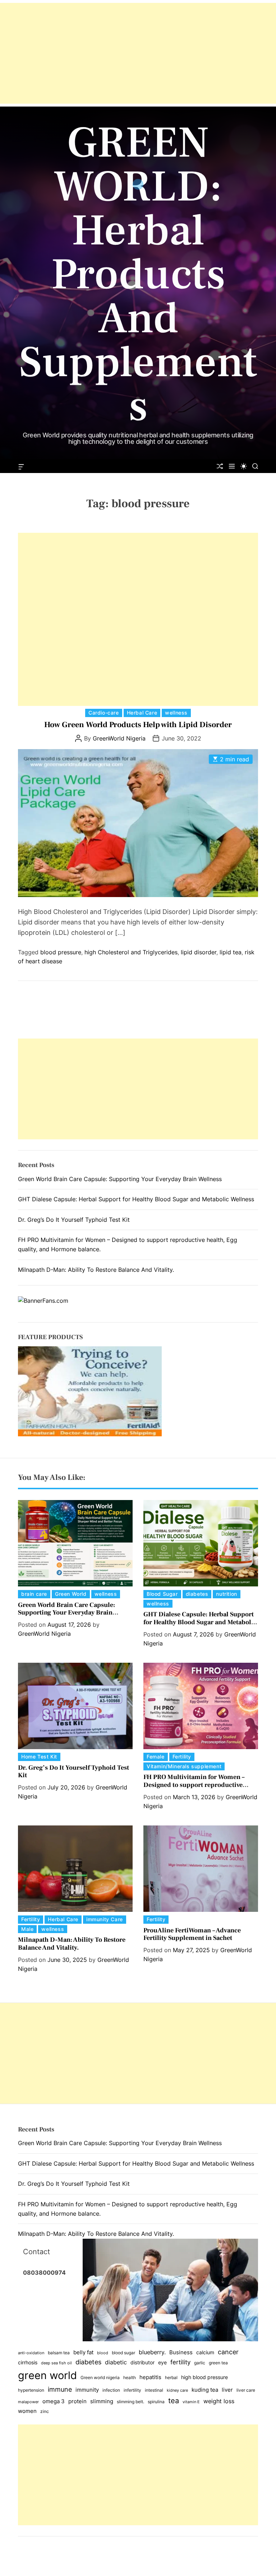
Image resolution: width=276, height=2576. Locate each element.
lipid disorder (199, 952)
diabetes (197, 1594)
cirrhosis (28, 2363)
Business (181, 2352)
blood (103, 2353)
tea (174, 2401)
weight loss (219, 2401)
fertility (180, 2362)
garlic (200, 2363)
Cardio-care (104, 713)
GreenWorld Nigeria (119, 738)
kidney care (177, 2390)
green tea (218, 2363)
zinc (45, 2411)
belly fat (83, 2352)
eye (162, 2363)
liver (227, 2390)
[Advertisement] (138, 53)
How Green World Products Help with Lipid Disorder (138, 725)
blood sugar (123, 2353)
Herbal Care (142, 713)
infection (111, 2390)
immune (60, 2389)
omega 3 (54, 2401)
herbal (171, 2377)
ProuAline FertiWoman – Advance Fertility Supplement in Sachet (192, 1934)
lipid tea (231, 952)
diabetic (116, 2362)
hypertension (31, 2390)
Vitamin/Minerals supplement (184, 1766)
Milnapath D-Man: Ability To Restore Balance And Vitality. (96, 1270)
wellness (176, 713)
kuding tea (205, 2390)
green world (47, 2375)
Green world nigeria (100, 2377)
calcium (205, 2352)
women (27, 2411)
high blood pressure (204, 2377)
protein (77, 2401)
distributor (142, 2363)
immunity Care (105, 1919)
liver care (246, 2390)
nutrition (226, 1594)
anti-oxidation (31, 2353)
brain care (34, 1594)
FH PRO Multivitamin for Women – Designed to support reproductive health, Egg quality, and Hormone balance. (194, 1789)
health (130, 2377)
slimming (102, 2401)
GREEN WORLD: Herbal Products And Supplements (138, 275)
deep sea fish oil (56, 2363)
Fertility (182, 1757)
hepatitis (150, 2377)
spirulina (156, 2402)
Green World (71, 1594)
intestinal (154, 2390)
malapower (28, 2402)
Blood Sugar (162, 1594)
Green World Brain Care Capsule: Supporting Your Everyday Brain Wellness (120, 1179)
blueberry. (152, 2352)
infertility (132, 2390)
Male (27, 1929)
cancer (228, 2352)
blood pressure (61, 952)
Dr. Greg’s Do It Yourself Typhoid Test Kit (74, 1220)
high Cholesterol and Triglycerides (131, 952)
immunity (87, 2390)
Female (156, 1757)
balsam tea (59, 2353)
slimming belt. (130, 2402)
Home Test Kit (39, 1757)
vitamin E (191, 2402)
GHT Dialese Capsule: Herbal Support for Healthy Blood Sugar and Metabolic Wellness (136, 1199)
